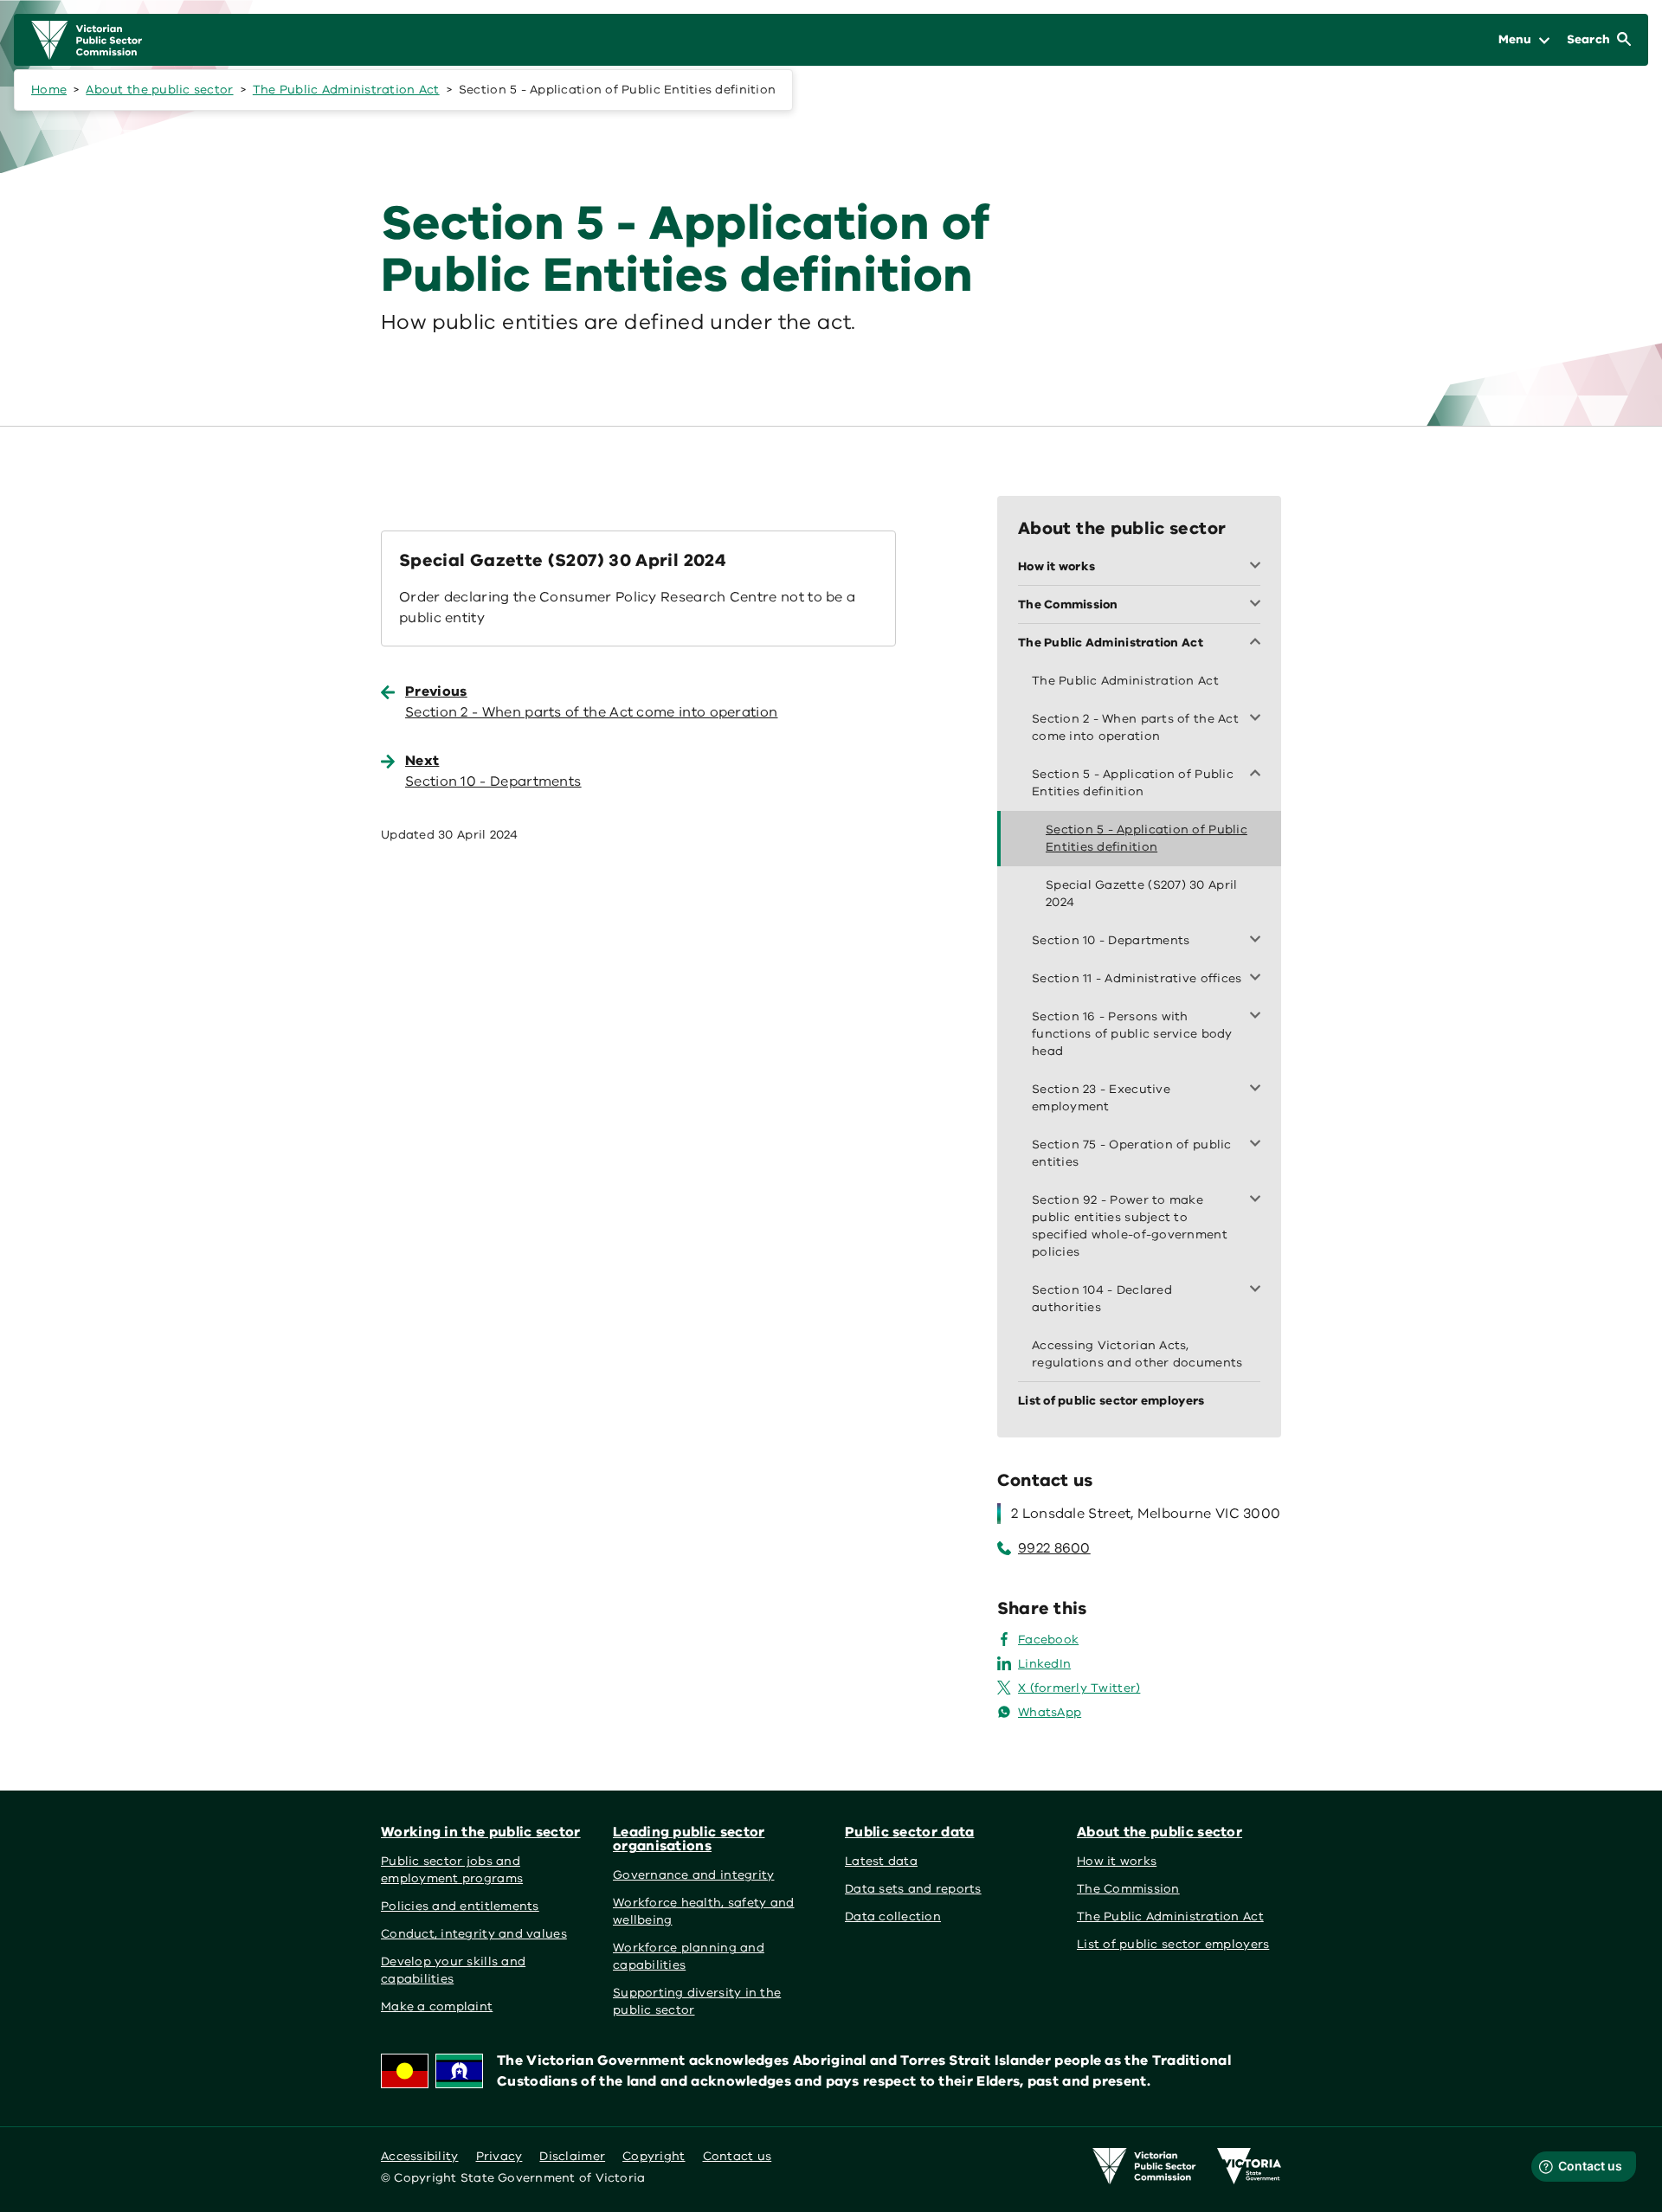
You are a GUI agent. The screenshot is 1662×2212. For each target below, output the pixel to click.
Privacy (499, 2156)
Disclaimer (572, 2156)
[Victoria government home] (1249, 2166)
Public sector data (910, 1832)
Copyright (654, 2156)
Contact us (738, 2156)
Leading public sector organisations (689, 1839)
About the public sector (159, 90)
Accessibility (420, 2156)
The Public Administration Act (346, 90)
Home (49, 90)
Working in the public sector (481, 1832)
